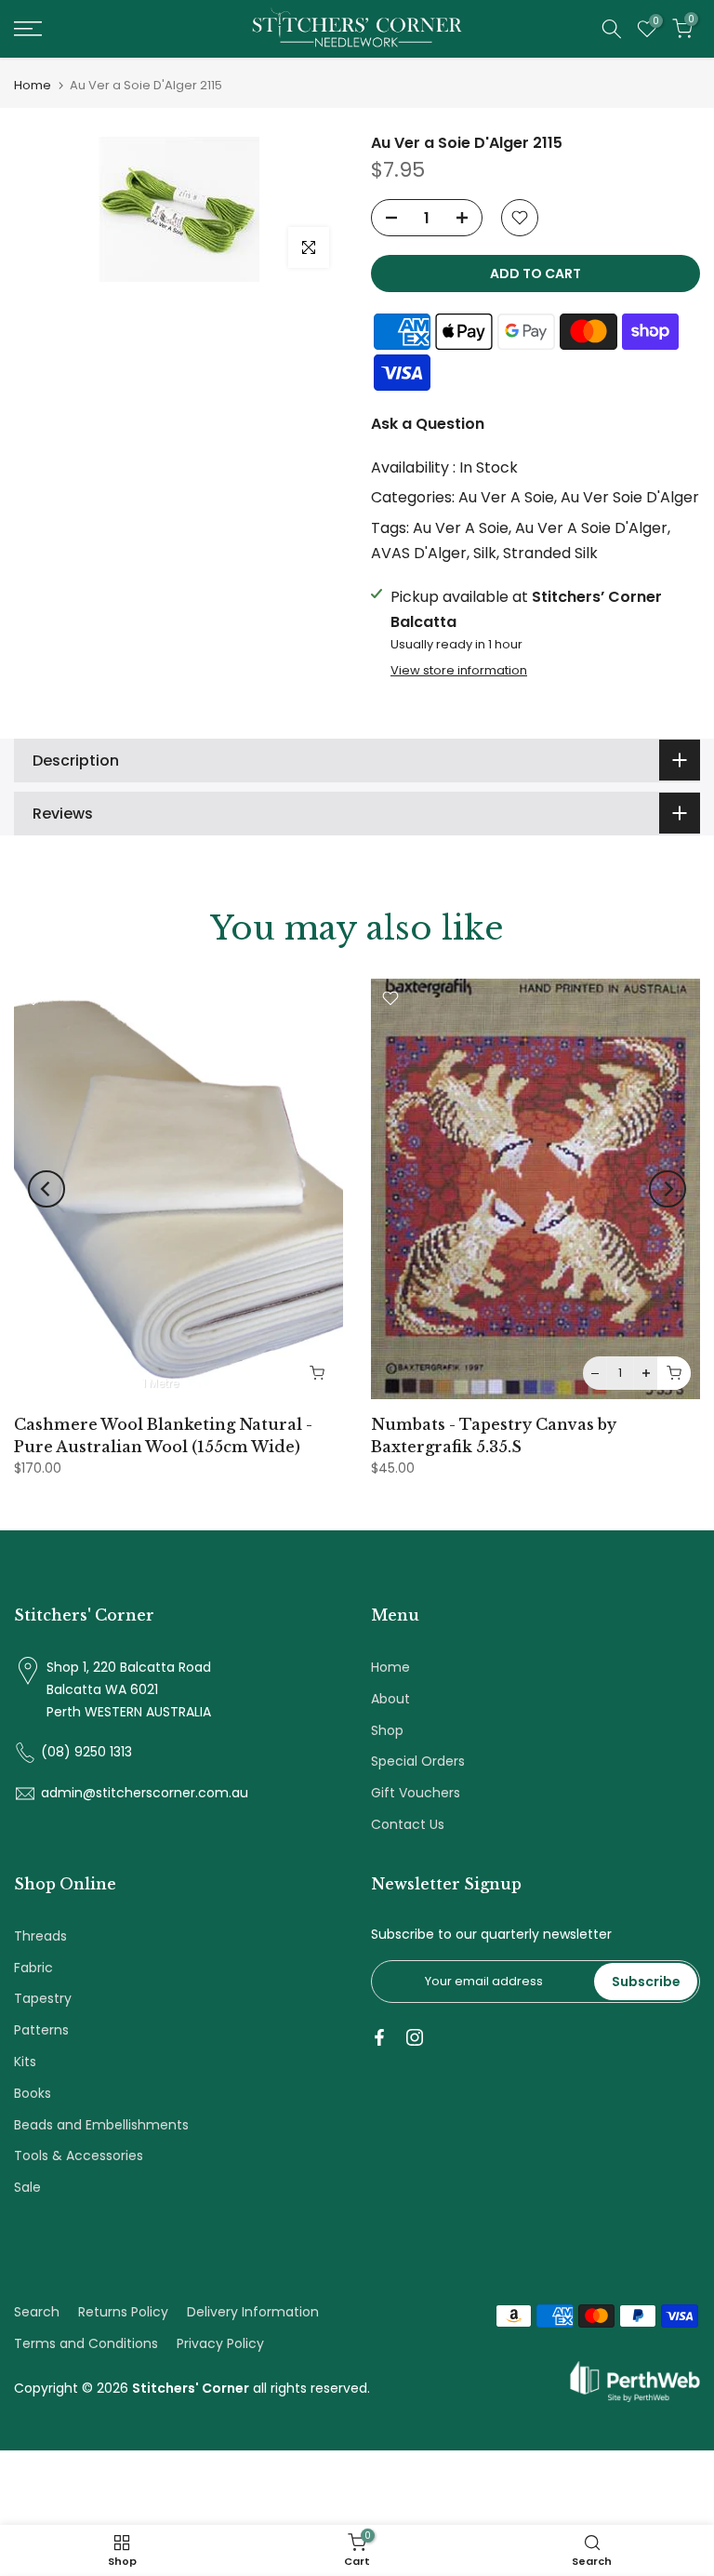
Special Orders (418, 1761)
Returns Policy (123, 2312)
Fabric (33, 1968)
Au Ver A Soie (506, 497)
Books (33, 2093)
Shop (387, 1730)
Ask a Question (428, 424)
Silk (485, 553)
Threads (40, 1936)
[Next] (668, 1189)
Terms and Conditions (86, 2343)
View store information (459, 671)
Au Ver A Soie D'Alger (591, 528)
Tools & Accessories (79, 2156)
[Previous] (46, 1189)
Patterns (41, 2030)
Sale (27, 2187)
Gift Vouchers (416, 1793)
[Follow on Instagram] (415, 2037)
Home (33, 85)
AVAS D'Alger (419, 553)
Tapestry (43, 1998)
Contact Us (408, 1824)
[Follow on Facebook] (379, 2037)
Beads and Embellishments (101, 2125)
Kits (25, 2062)
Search (37, 2312)
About (390, 1699)
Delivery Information (253, 2312)
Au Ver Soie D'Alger (630, 497)
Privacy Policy (220, 2343)
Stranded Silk (550, 553)
